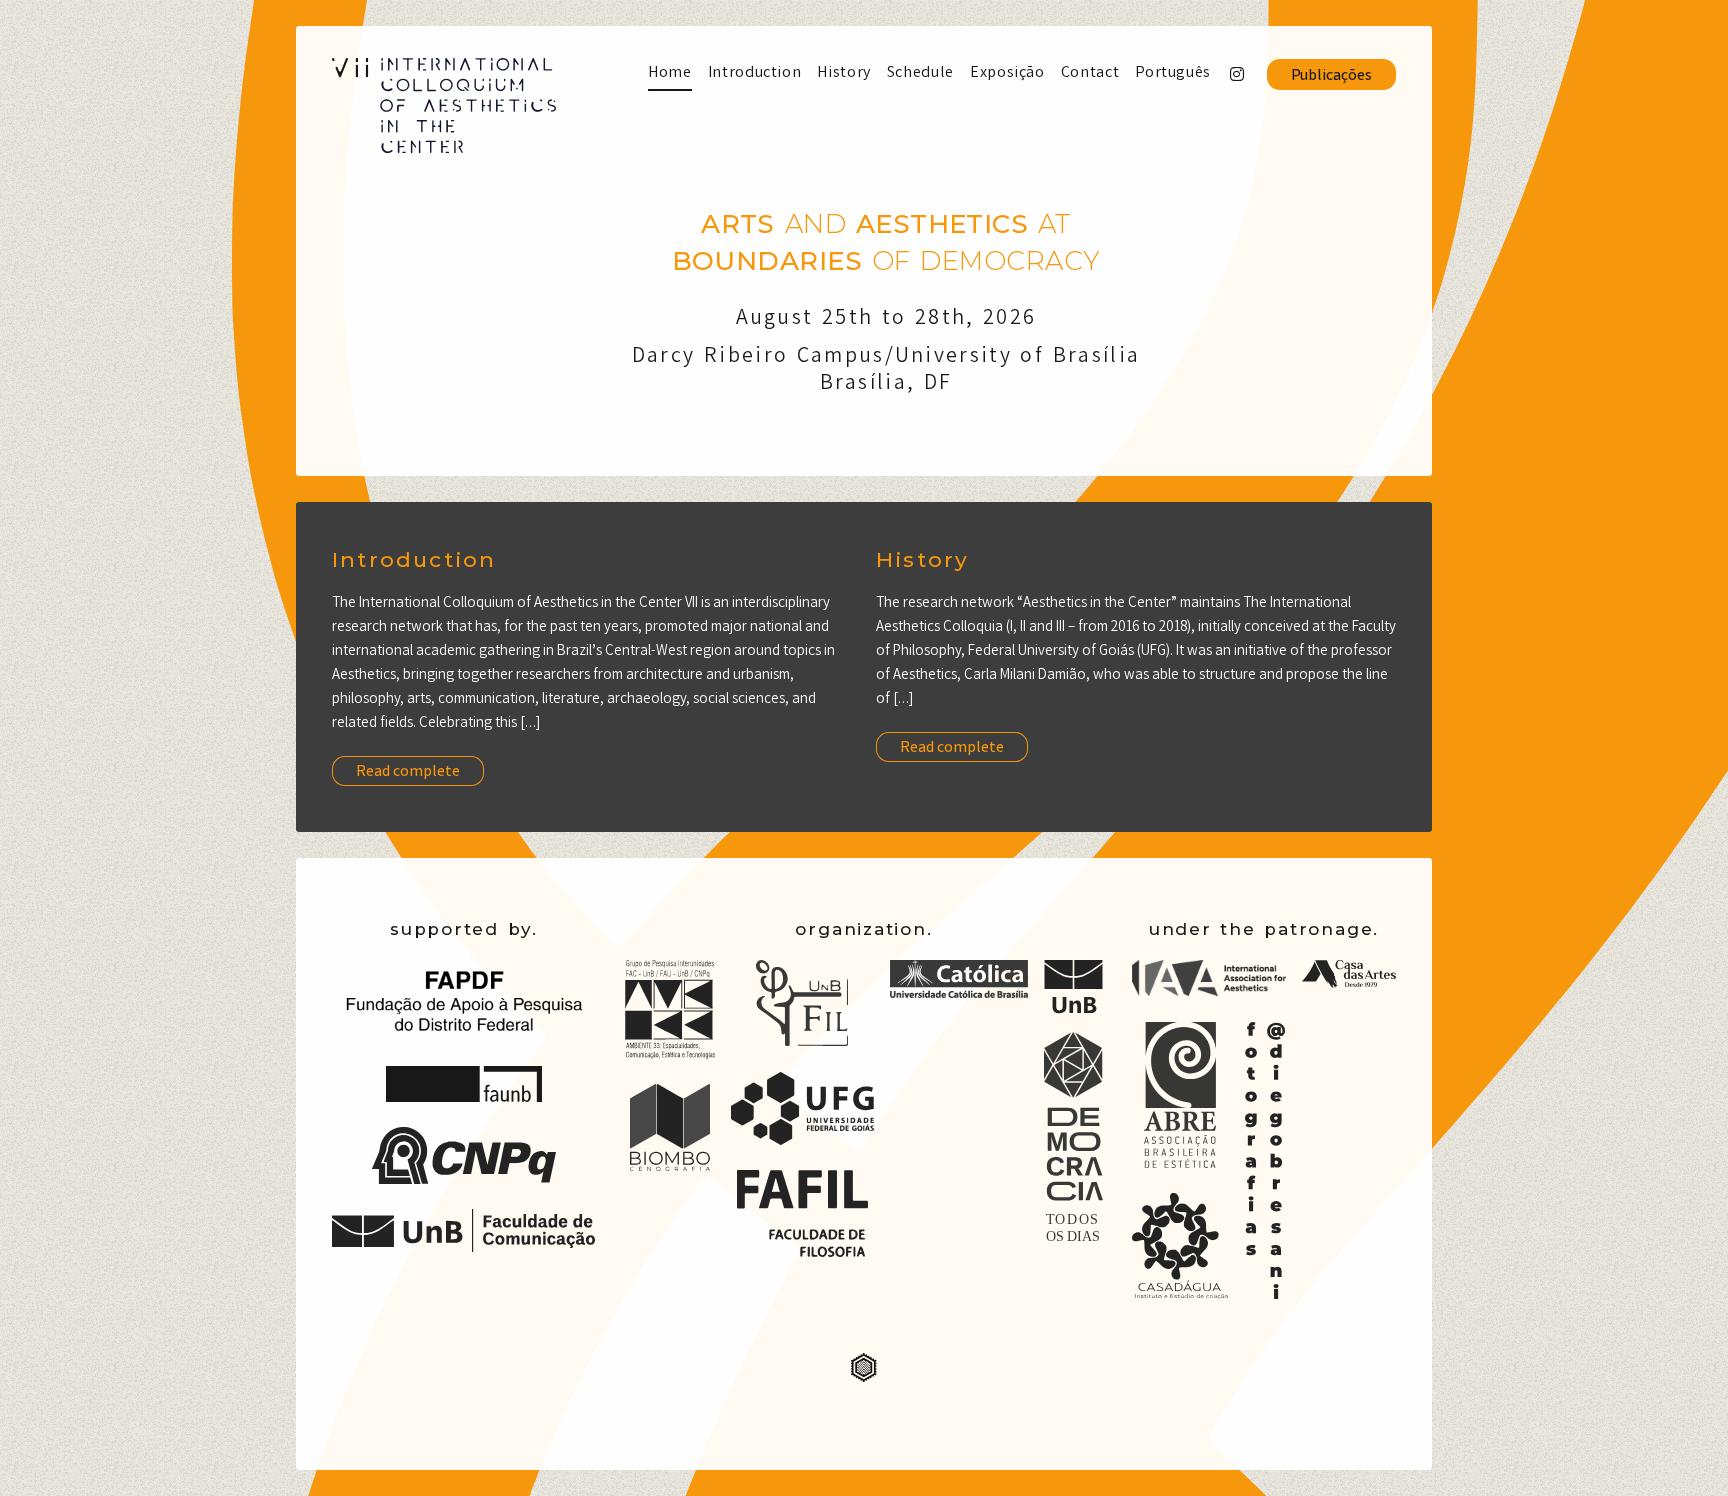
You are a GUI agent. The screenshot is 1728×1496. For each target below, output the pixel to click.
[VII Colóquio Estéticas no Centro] (444, 105)
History (922, 559)
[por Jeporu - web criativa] (863, 1378)
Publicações (1331, 76)
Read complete (408, 772)
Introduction (414, 559)
